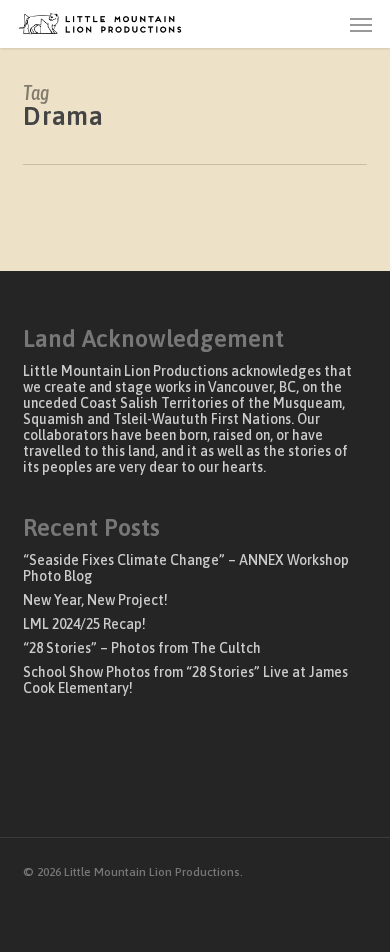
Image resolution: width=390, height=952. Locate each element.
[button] (361, 24)
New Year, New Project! (95, 600)
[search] (321, 24)
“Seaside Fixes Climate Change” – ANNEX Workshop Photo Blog (186, 568)
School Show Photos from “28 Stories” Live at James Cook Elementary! (185, 680)
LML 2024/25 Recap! (84, 624)
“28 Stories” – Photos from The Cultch (142, 648)
